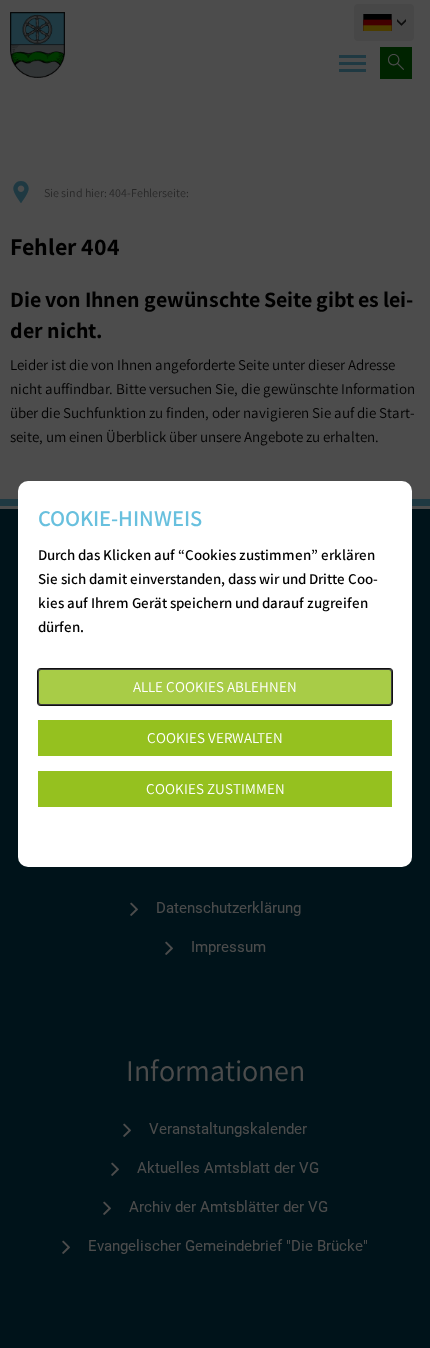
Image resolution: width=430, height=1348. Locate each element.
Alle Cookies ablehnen (215, 686)
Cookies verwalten (215, 737)
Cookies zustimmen (215, 788)
